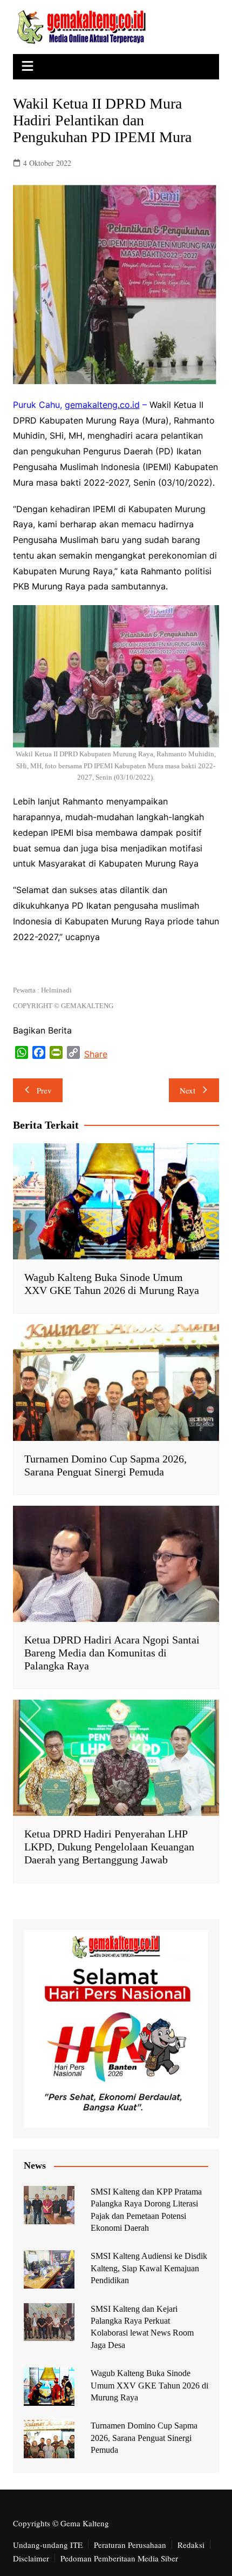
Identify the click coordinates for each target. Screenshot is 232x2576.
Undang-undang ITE (48, 2545)
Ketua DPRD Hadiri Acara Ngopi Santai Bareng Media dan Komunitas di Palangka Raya (112, 1653)
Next (187, 1090)
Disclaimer (31, 2558)
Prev (44, 1090)
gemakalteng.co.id (102, 405)
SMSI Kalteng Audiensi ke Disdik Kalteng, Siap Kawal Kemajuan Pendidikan (149, 2268)
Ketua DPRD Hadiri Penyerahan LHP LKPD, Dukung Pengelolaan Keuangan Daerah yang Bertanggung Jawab (109, 1847)
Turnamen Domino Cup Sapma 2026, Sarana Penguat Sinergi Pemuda (144, 2438)
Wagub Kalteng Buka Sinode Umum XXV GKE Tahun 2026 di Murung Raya (149, 2385)
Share (96, 1054)
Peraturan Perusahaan (130, 2545)
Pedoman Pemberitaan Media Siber (119, 2558)
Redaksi (191, 2545)
